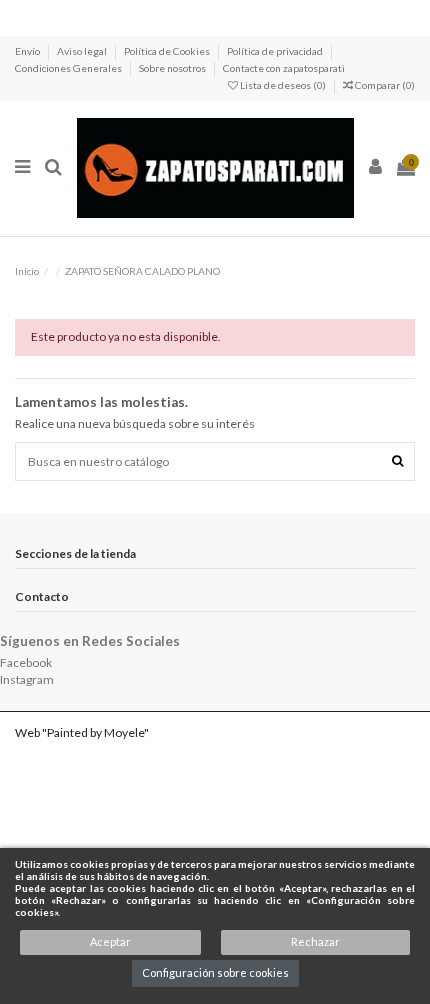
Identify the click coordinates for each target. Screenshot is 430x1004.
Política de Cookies (168, 51)
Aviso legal (83, 51)
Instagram (27, 679)
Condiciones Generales (69, 68)
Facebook (26, 662)
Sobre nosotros (173, 68)
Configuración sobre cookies (215, 972)
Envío (28, 51)
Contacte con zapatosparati (284, 68)
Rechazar (315, 941)
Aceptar (110, 941)
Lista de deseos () (283, 85)
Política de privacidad (276, 51)
